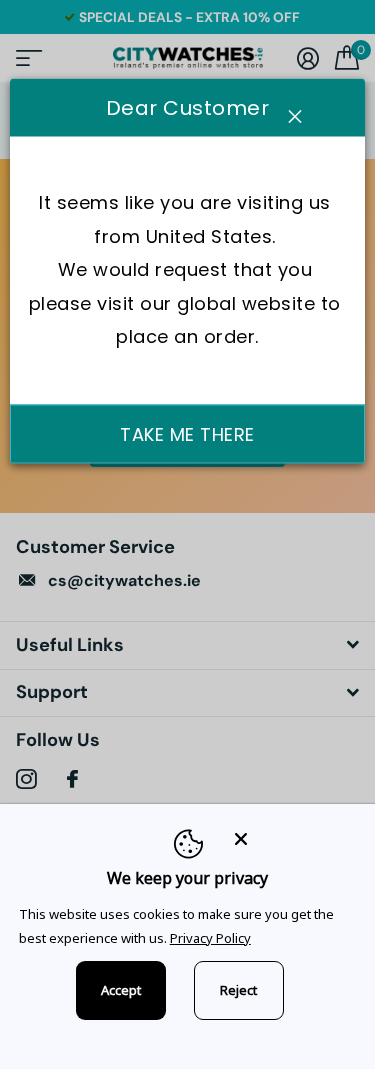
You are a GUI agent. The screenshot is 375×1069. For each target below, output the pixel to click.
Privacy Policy (210, 938)
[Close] (291, 838)
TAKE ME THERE (187, 433)
